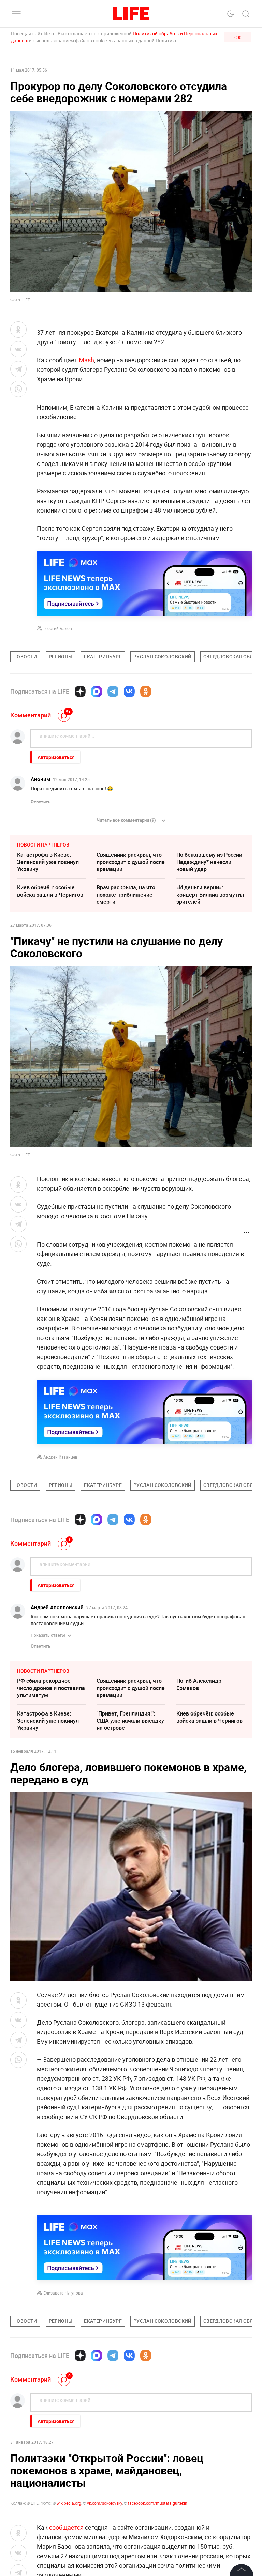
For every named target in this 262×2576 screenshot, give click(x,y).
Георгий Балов (58, 628)
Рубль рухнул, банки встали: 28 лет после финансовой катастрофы (209, 2499)
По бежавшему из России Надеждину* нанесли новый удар (209, 862)
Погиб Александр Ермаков (199, 1684)
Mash (86, 360)
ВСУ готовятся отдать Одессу (46, 2495)
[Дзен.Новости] (80, 691)
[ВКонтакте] (129, 691)
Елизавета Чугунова (63, 2293)
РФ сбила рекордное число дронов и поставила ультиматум (51, 1688)
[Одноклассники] (146, 691)
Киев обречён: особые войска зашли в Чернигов (50, 891)
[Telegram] (113, 691)
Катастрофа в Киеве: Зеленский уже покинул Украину (48, 862)
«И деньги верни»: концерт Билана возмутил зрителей (210, 895)
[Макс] (97, 691)
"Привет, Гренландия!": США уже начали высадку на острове (130, 1721)
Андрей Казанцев (60, 1457)
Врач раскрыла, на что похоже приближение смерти (126, 895)
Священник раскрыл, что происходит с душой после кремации (131, 862)
